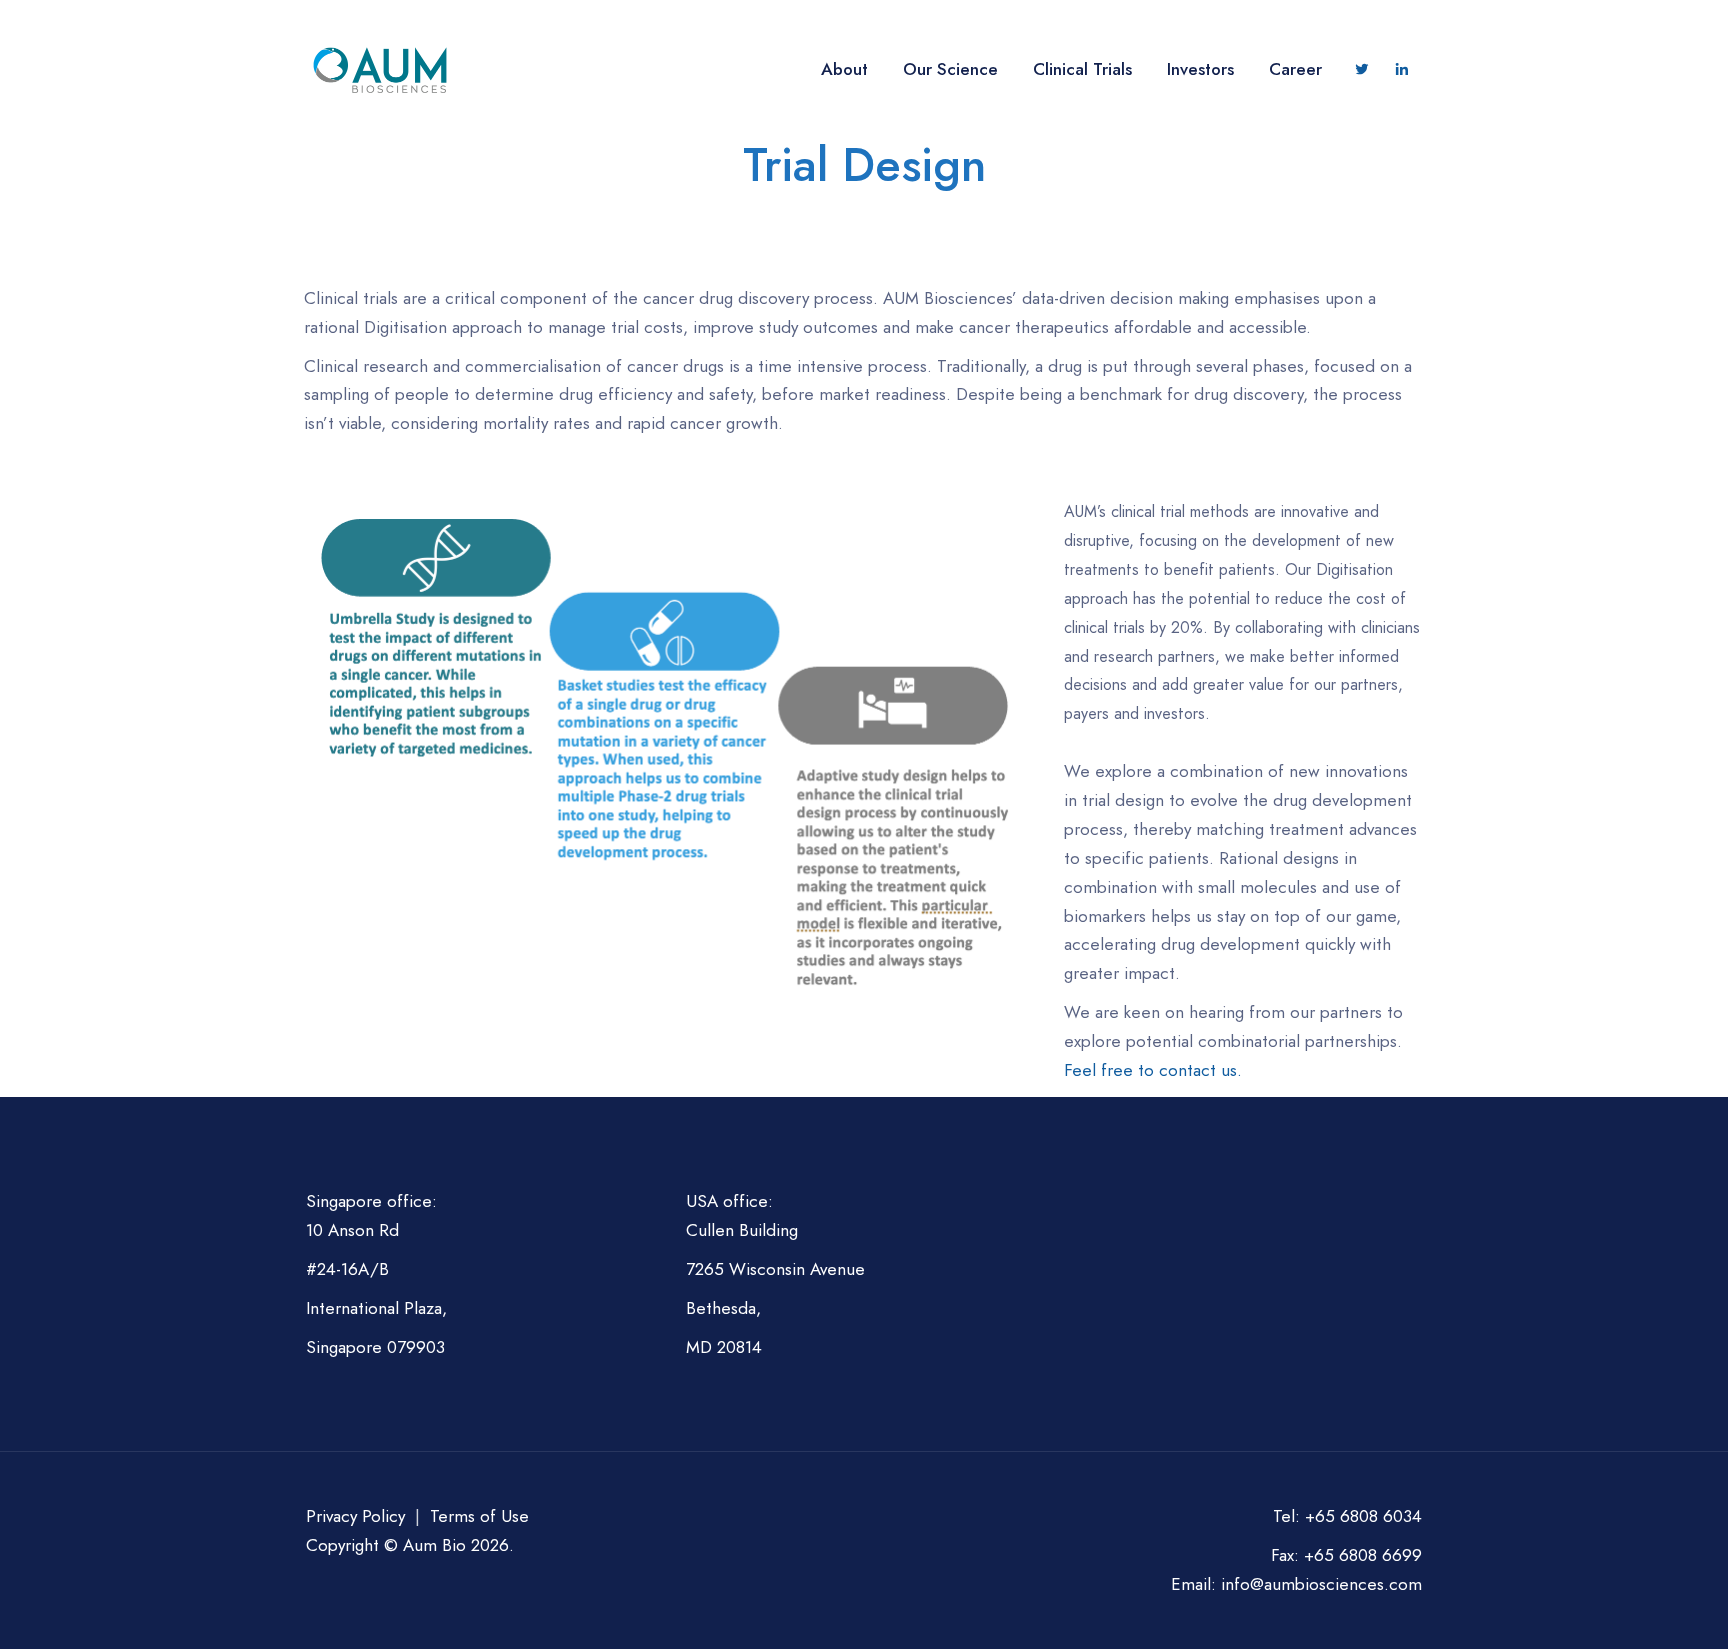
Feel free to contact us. (1153, 1070)
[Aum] (381, 69)
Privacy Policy (355, 1516)
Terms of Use (479, 1516)
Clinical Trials (1082, 69)
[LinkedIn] (1402, 69)
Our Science (950, 69)
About (844, 69)
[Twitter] (1362, 69)
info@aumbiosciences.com (1321, 1584)
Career (1295, 69)
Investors (1200, 69)
